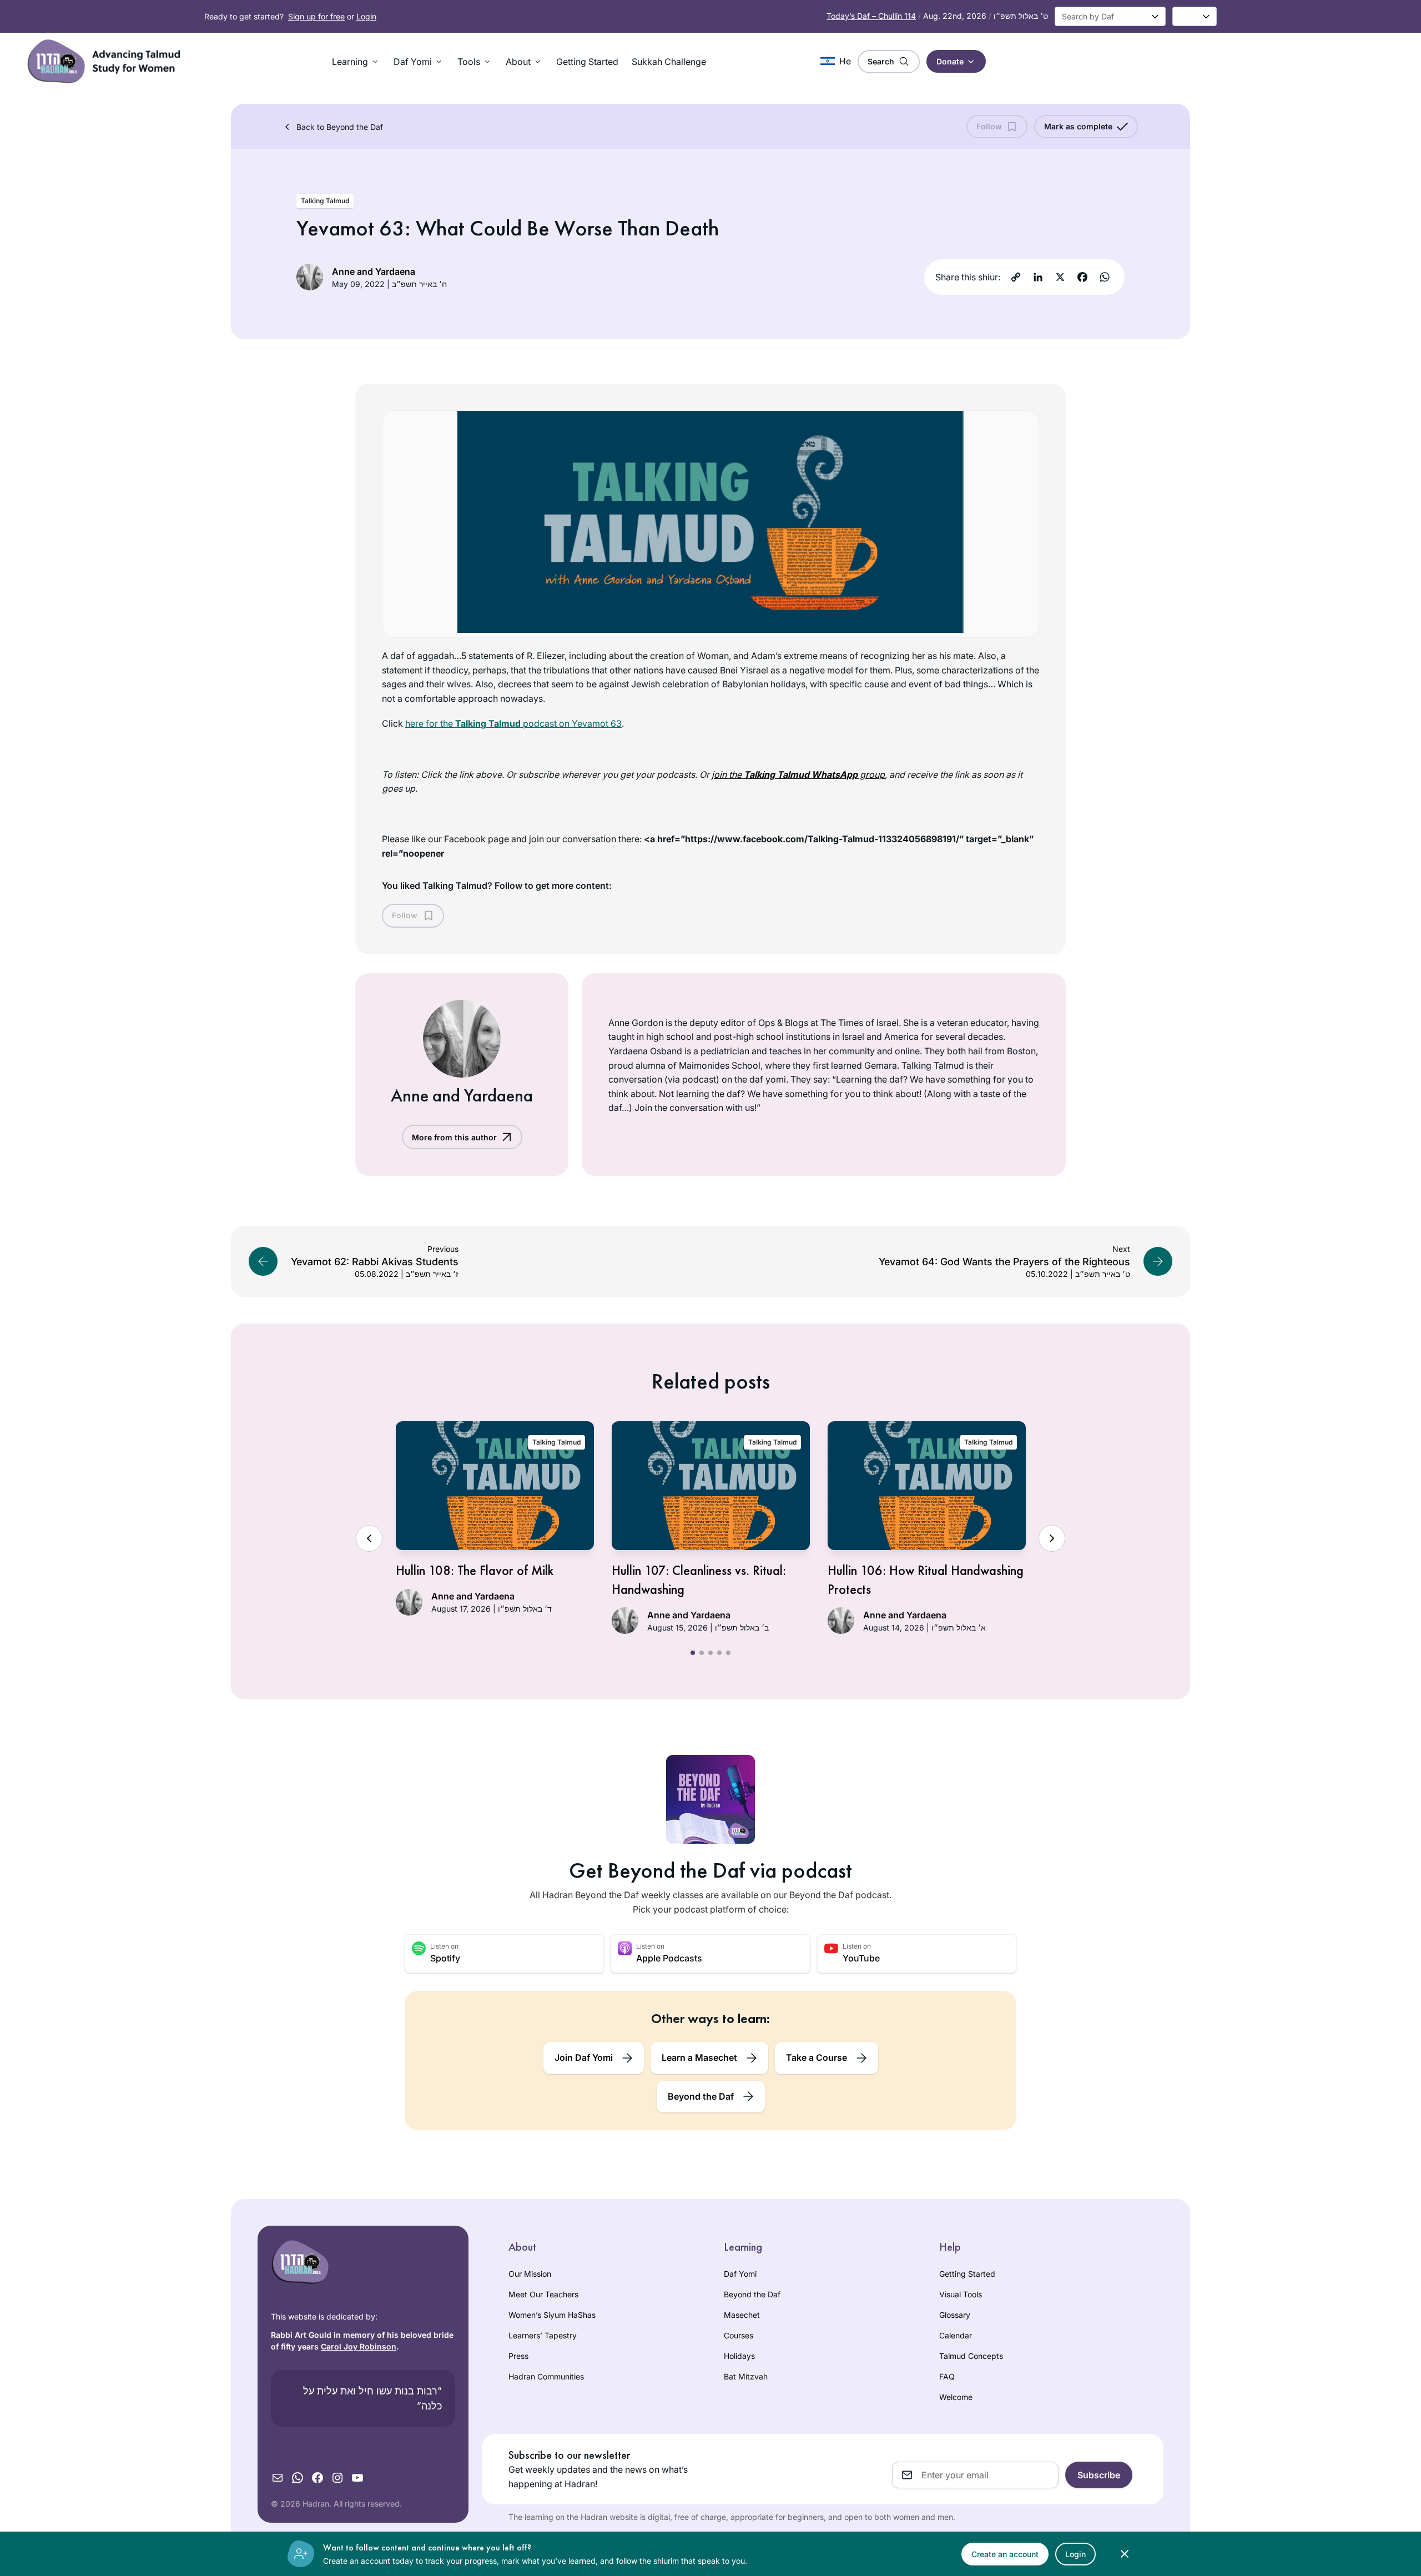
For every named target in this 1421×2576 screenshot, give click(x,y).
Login (366, 16)
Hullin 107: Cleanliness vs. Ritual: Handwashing (699, 1580)
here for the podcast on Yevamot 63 (513, 723)
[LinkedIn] (1038, 277)
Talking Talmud (325, 201)
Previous (369, 1538)
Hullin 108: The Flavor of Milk (475, 1570)
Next (1052, 1538)
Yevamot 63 (351, 228)
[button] (356, 62)
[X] (1060, 277)
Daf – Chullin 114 (871, 16)
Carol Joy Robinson (359, 2346)
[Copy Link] (1016, 277)
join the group (798, 774)
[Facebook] (1082, 277)
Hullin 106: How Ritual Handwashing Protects (926, 1580)
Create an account (1005, 2554)
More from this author (454, 1137)
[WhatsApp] (1105, 277)
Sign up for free (316, 16)
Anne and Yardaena (374, 271)
